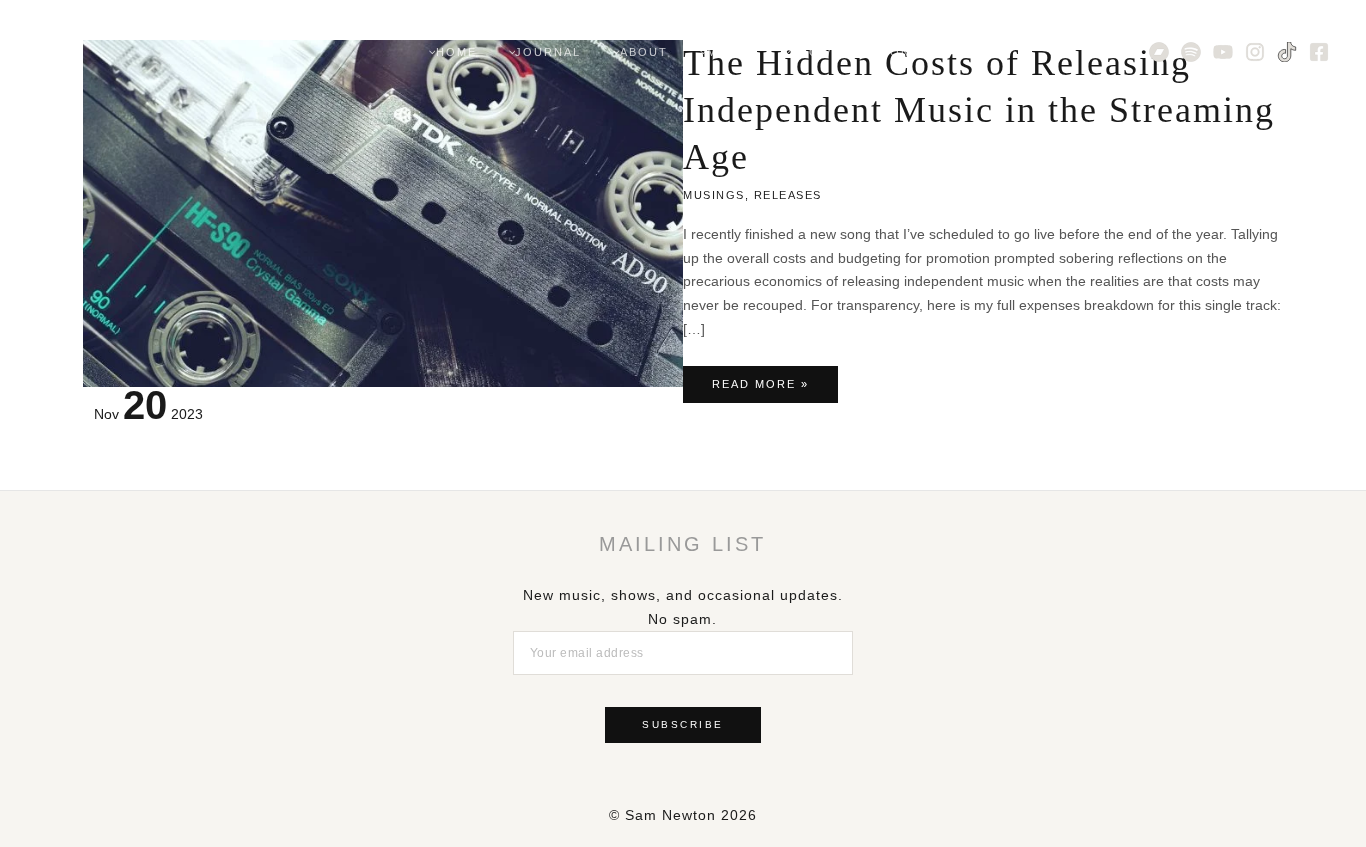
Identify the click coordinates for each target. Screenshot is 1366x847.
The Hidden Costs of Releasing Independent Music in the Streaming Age (979, 110)
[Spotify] (1191, 52)
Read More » (761, 390)
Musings (714, 195)
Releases (788, 195)
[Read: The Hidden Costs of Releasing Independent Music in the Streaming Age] (383, 212)
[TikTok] (1287, 52)
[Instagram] (1255, 52)
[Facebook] (1319, 52)
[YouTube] (1223, 52)
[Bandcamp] (1159, 52)
